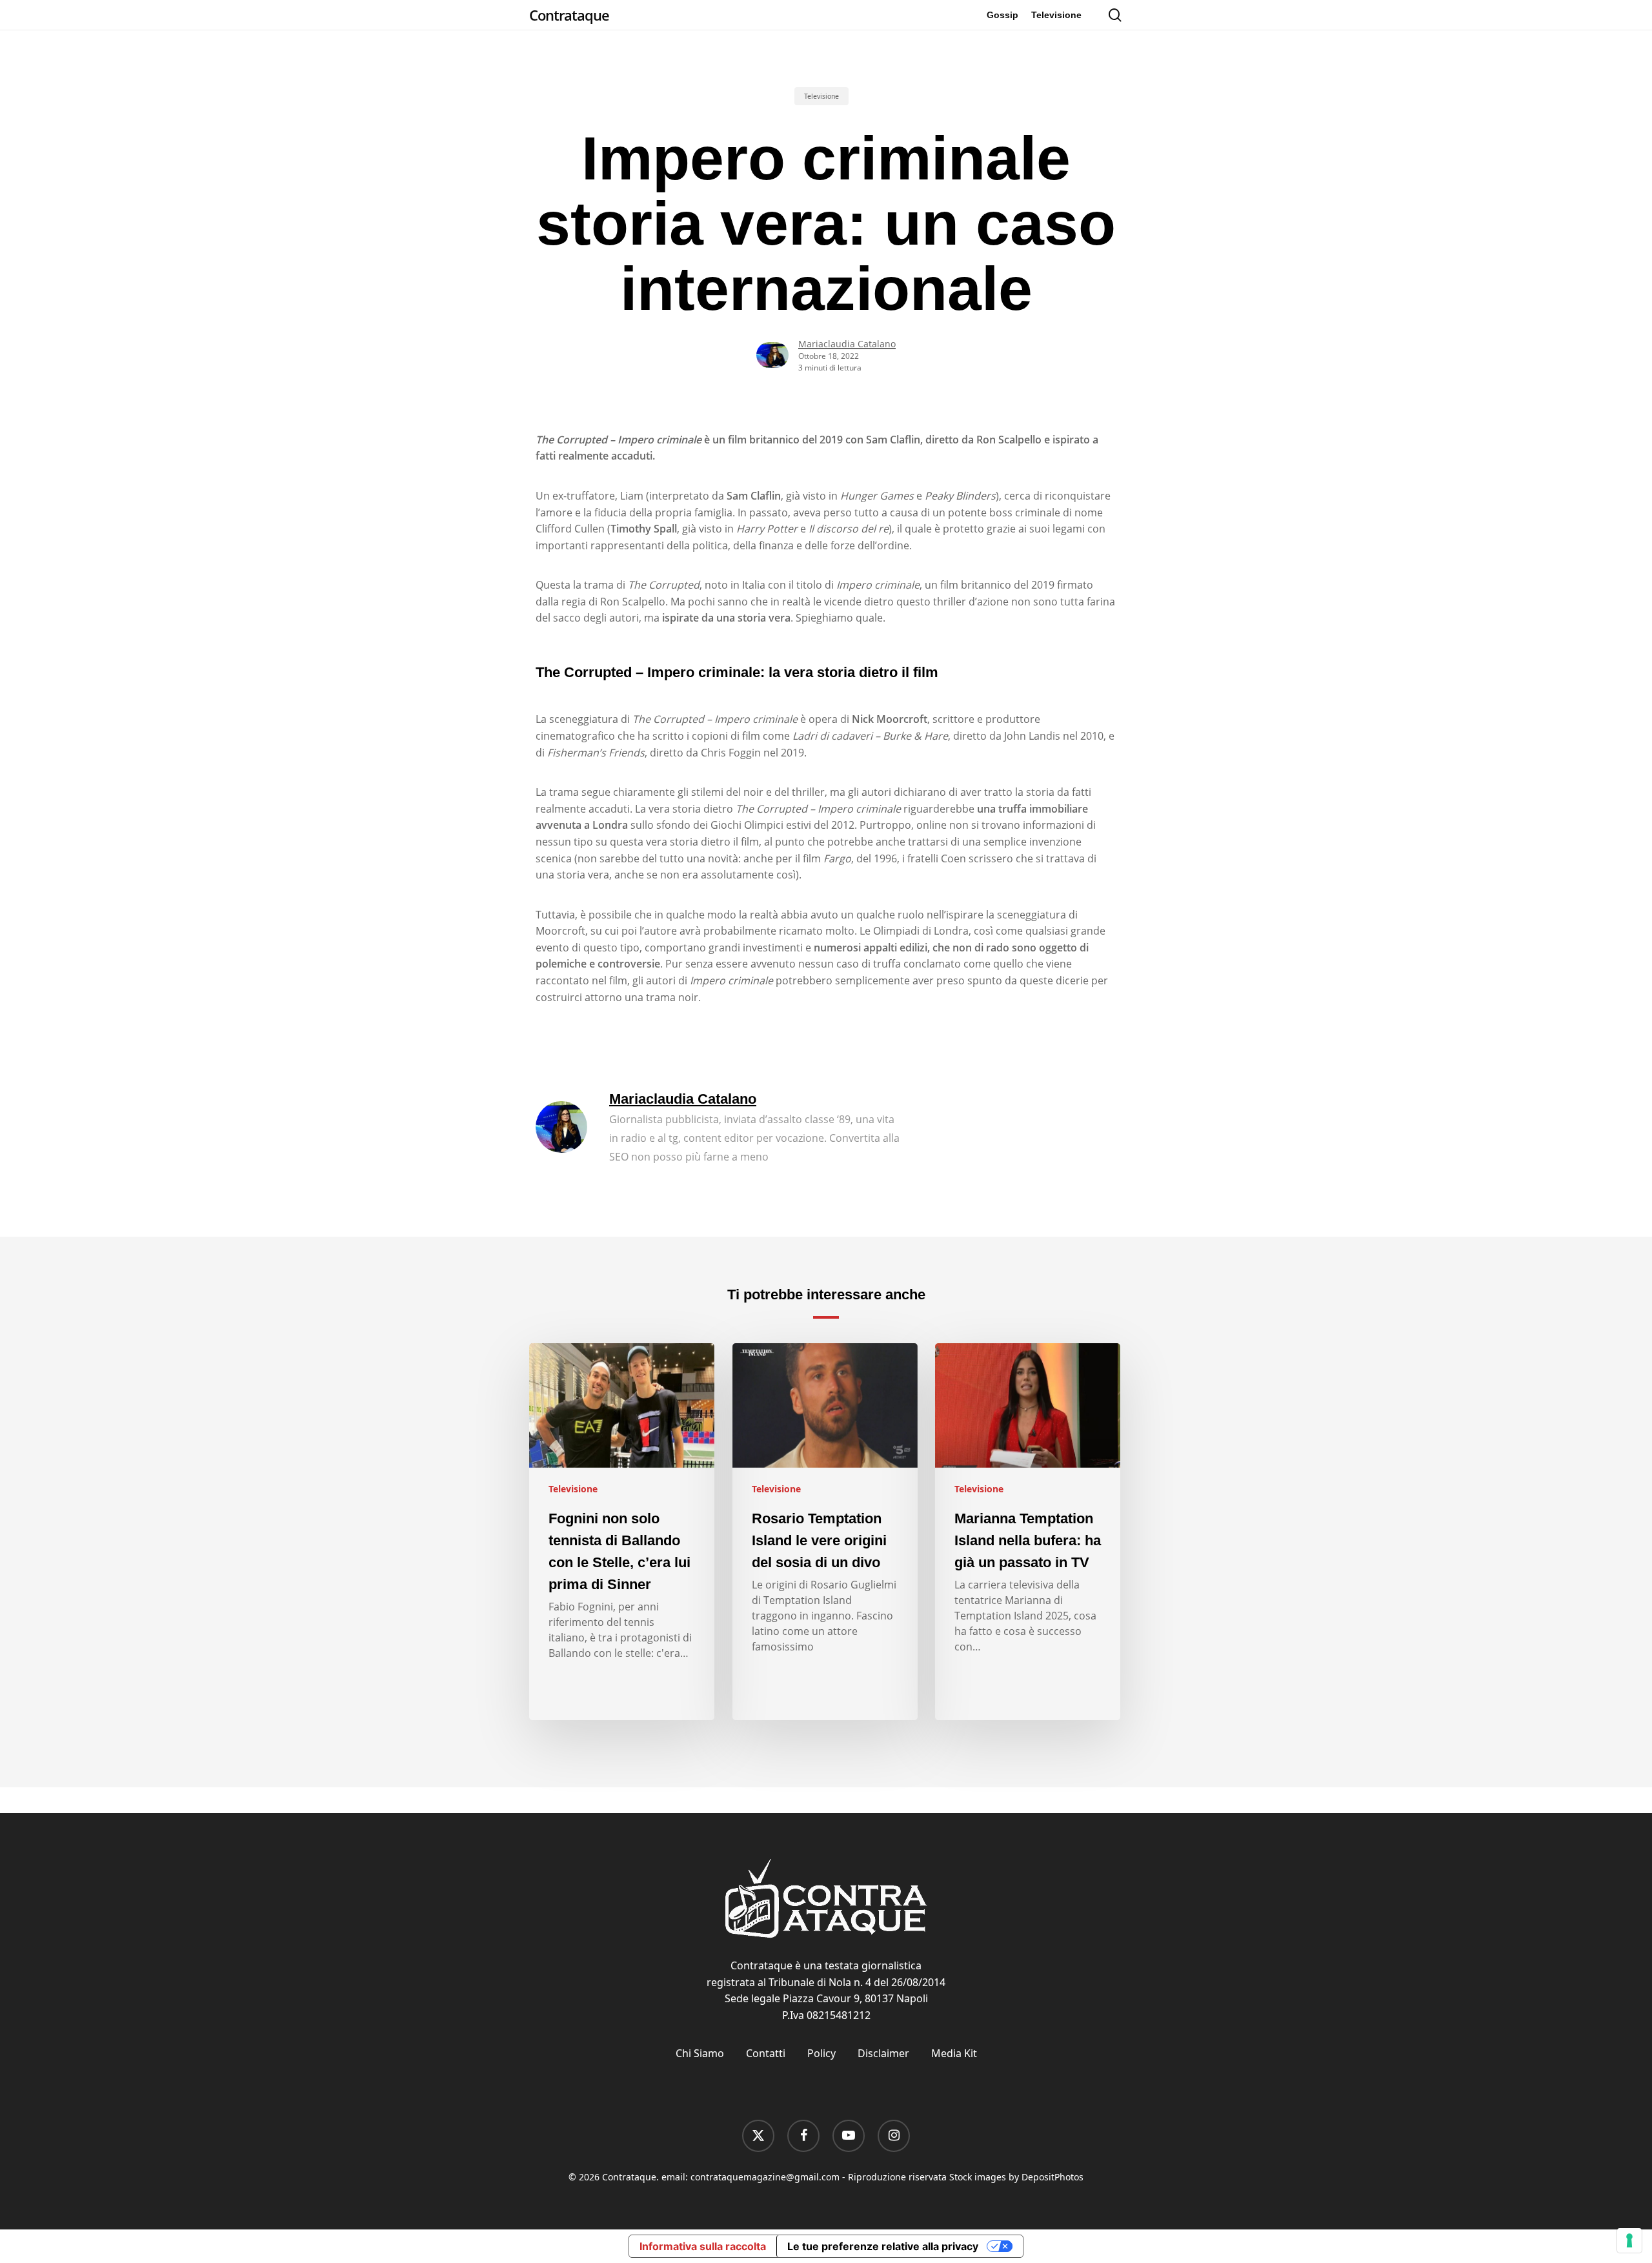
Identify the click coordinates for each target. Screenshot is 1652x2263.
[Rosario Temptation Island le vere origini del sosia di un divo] (825, 1532)
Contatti (766, 2053)
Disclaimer (883, 2053)
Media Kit (954, 2053)
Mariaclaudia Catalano (847, 344)
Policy (821, 2053)
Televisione (821, 96)
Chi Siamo (700, 2053)
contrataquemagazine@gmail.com (765, 2177)
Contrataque (569, 15)
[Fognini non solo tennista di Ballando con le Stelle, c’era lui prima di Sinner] (622, 1532)
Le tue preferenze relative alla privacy (883, 2246)
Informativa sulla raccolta (703, 2246)
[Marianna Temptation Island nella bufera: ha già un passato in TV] (1028, 1532)
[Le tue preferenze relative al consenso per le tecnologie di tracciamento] (1629, 2240)
